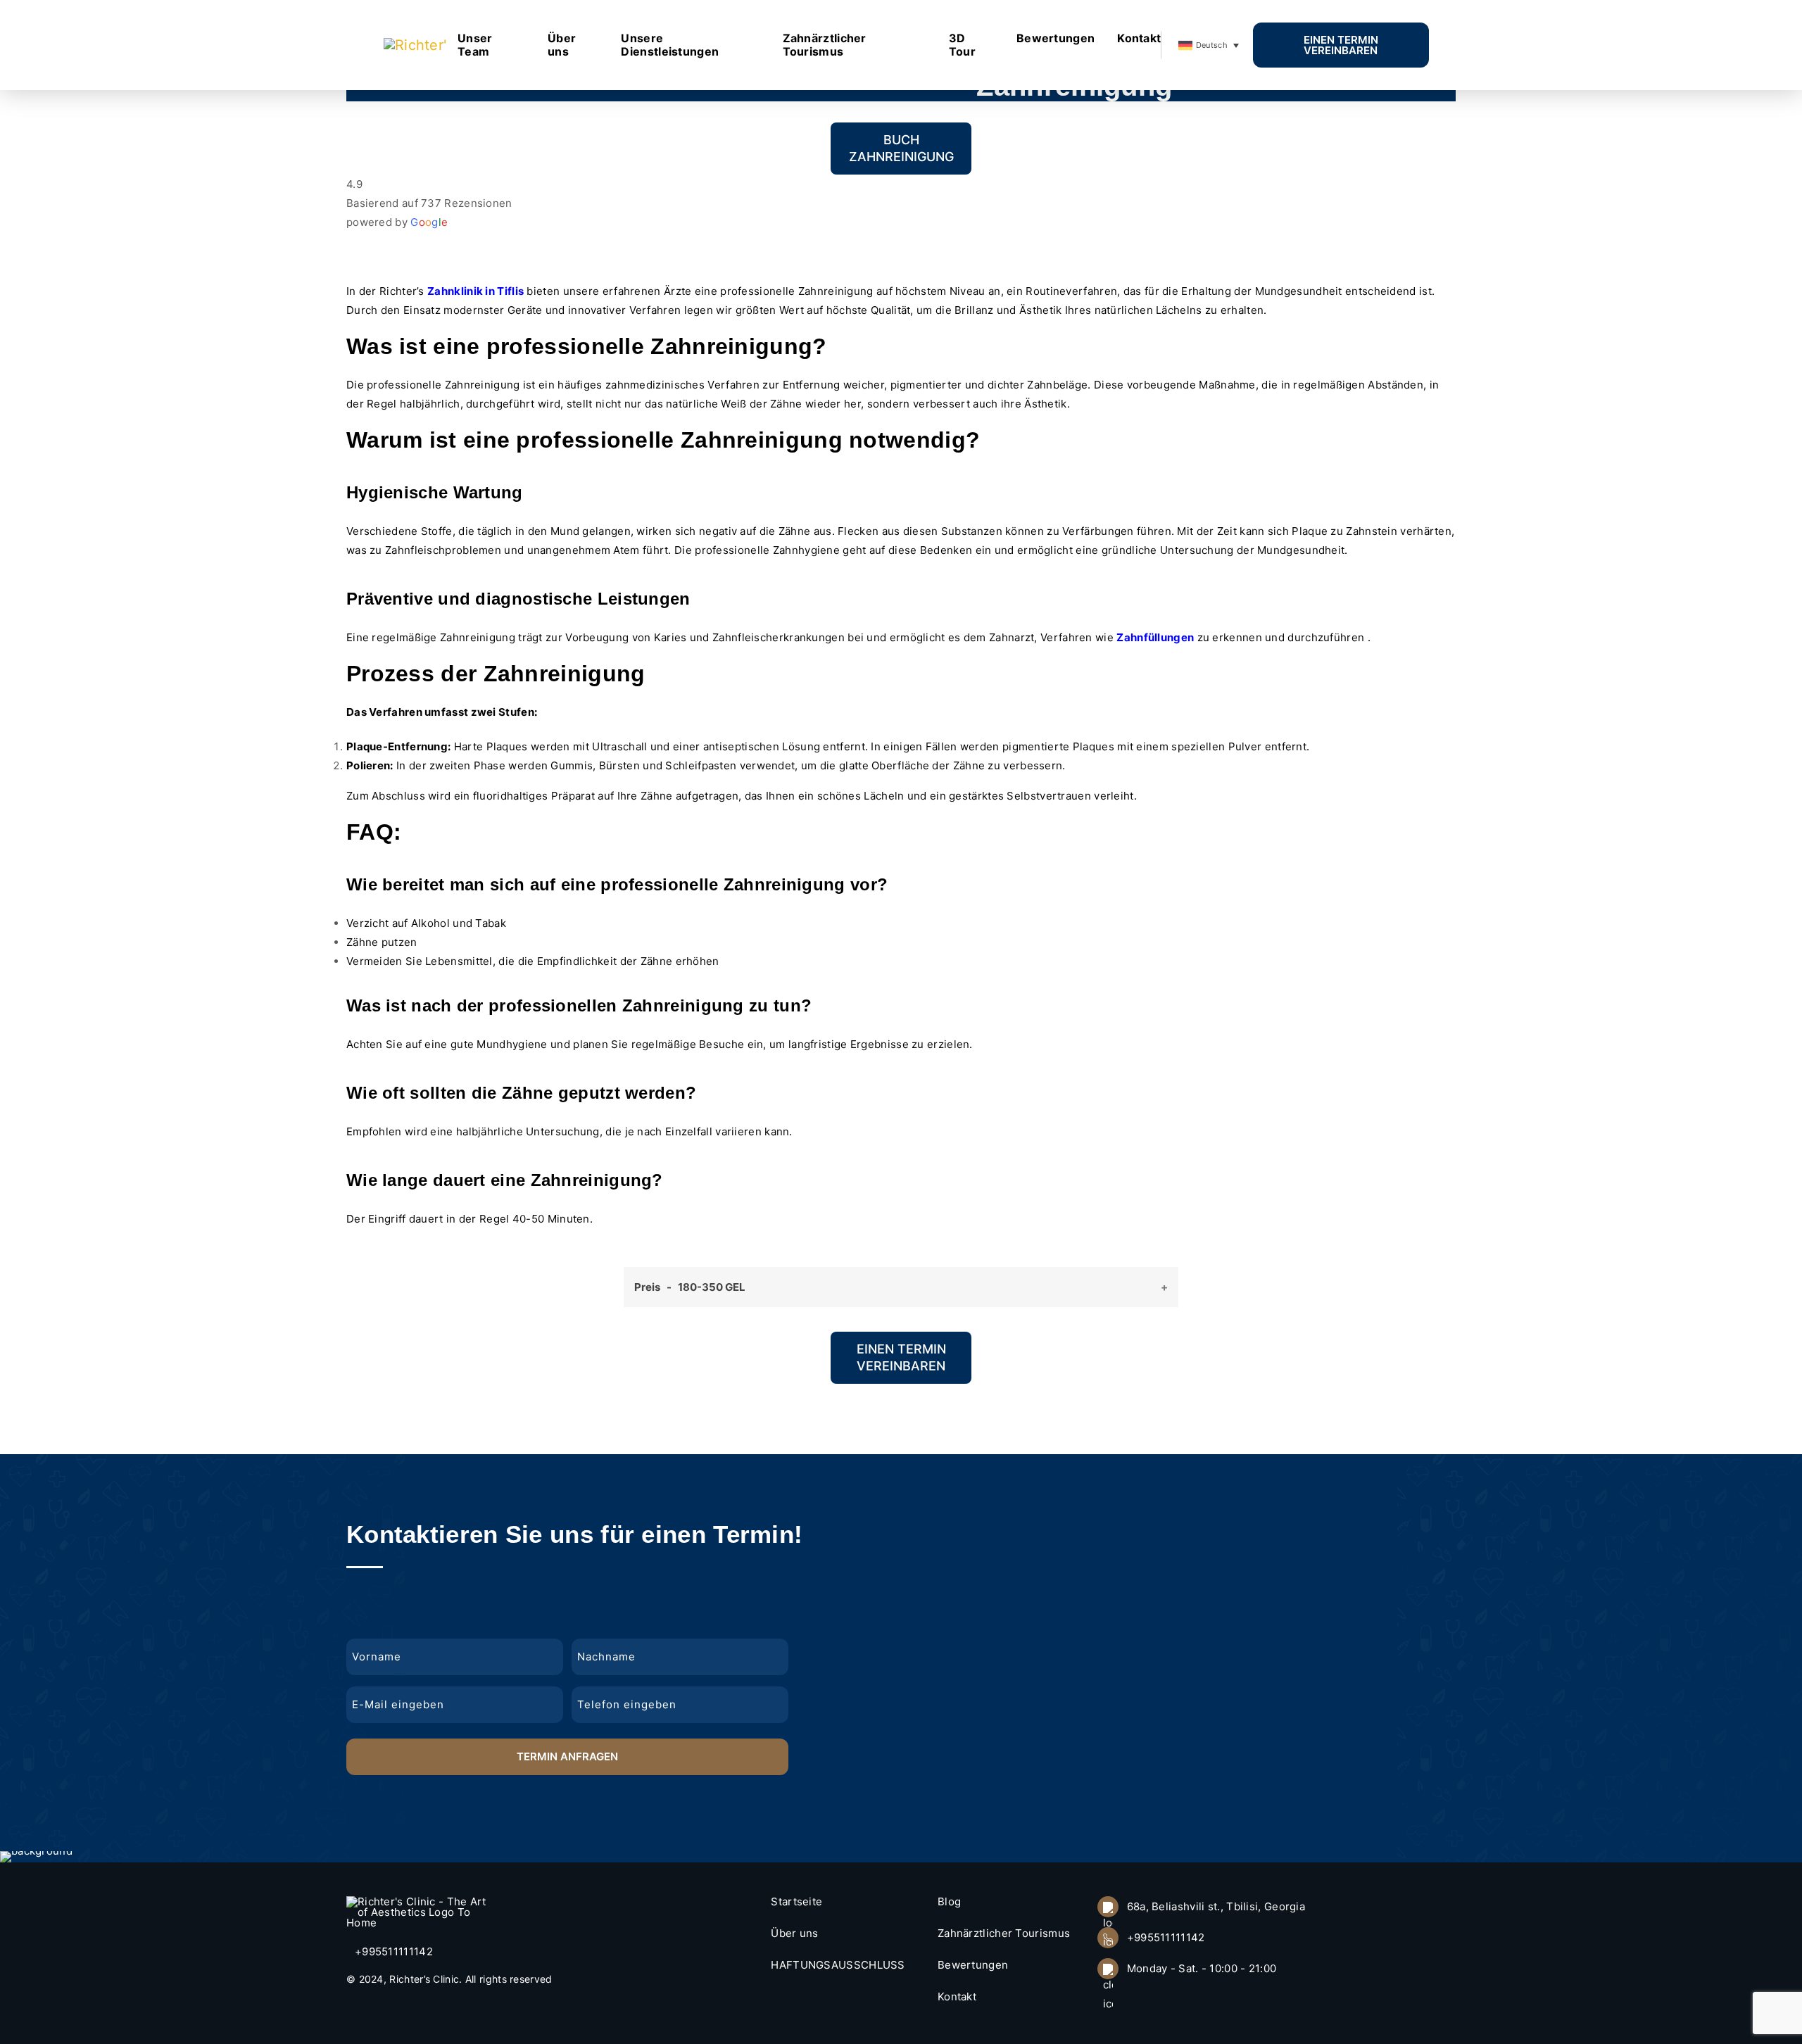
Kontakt (1139, 38)
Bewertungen (1056, 38)
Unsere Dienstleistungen (670, 45)
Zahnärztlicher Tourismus (825, 45)
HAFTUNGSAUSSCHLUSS (838, 1965)
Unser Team (475, 45)
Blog (949, 1901)
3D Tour (962, 45)
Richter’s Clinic (424, 1979)
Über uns (562, 45)
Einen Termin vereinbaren (1341, 45)
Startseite (796, 1901)
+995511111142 (394, 1951)
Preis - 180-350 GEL (690, 1287)
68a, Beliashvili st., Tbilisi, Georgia (1216, 1906)
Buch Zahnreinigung (901, 148)
